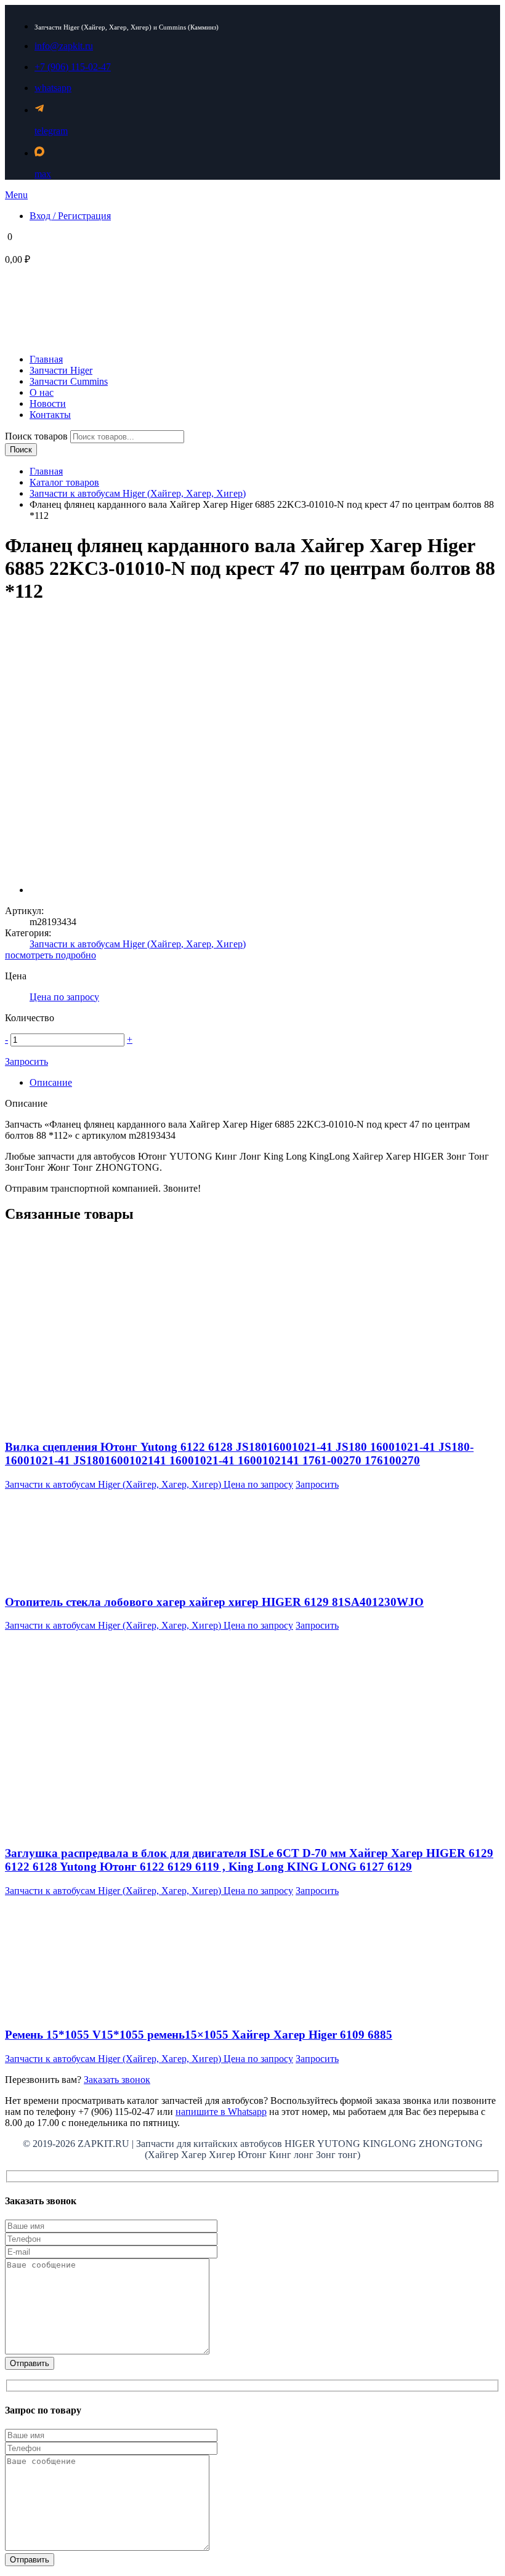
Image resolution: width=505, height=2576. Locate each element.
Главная (46, 471)
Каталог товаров (64, 482)
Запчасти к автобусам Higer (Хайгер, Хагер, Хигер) (138, 493)
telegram (51, 131)
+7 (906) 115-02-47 (73, 67)
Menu (16, 195)
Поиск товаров (38, 436)
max (43, 174)
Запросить (26, 1061)
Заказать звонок (117, 2080)
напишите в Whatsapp (221, 2112)
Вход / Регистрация (70, 216)
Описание (51, 1082)
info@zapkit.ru (64, 46)
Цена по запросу (64, 997)
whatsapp (53, 88)
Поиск (21, 450)
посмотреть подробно (50, 955)
